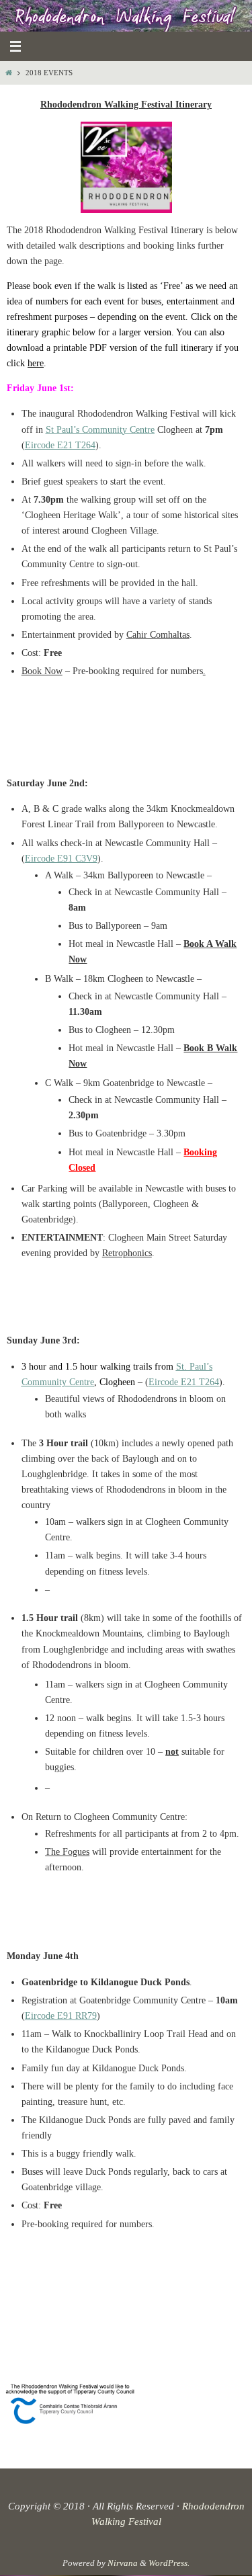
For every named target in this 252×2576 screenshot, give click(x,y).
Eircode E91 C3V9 (61, 859)
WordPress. (169, 2563)
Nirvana (123, 2563)
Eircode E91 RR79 (61, 2016)
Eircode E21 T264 (60, 445)
